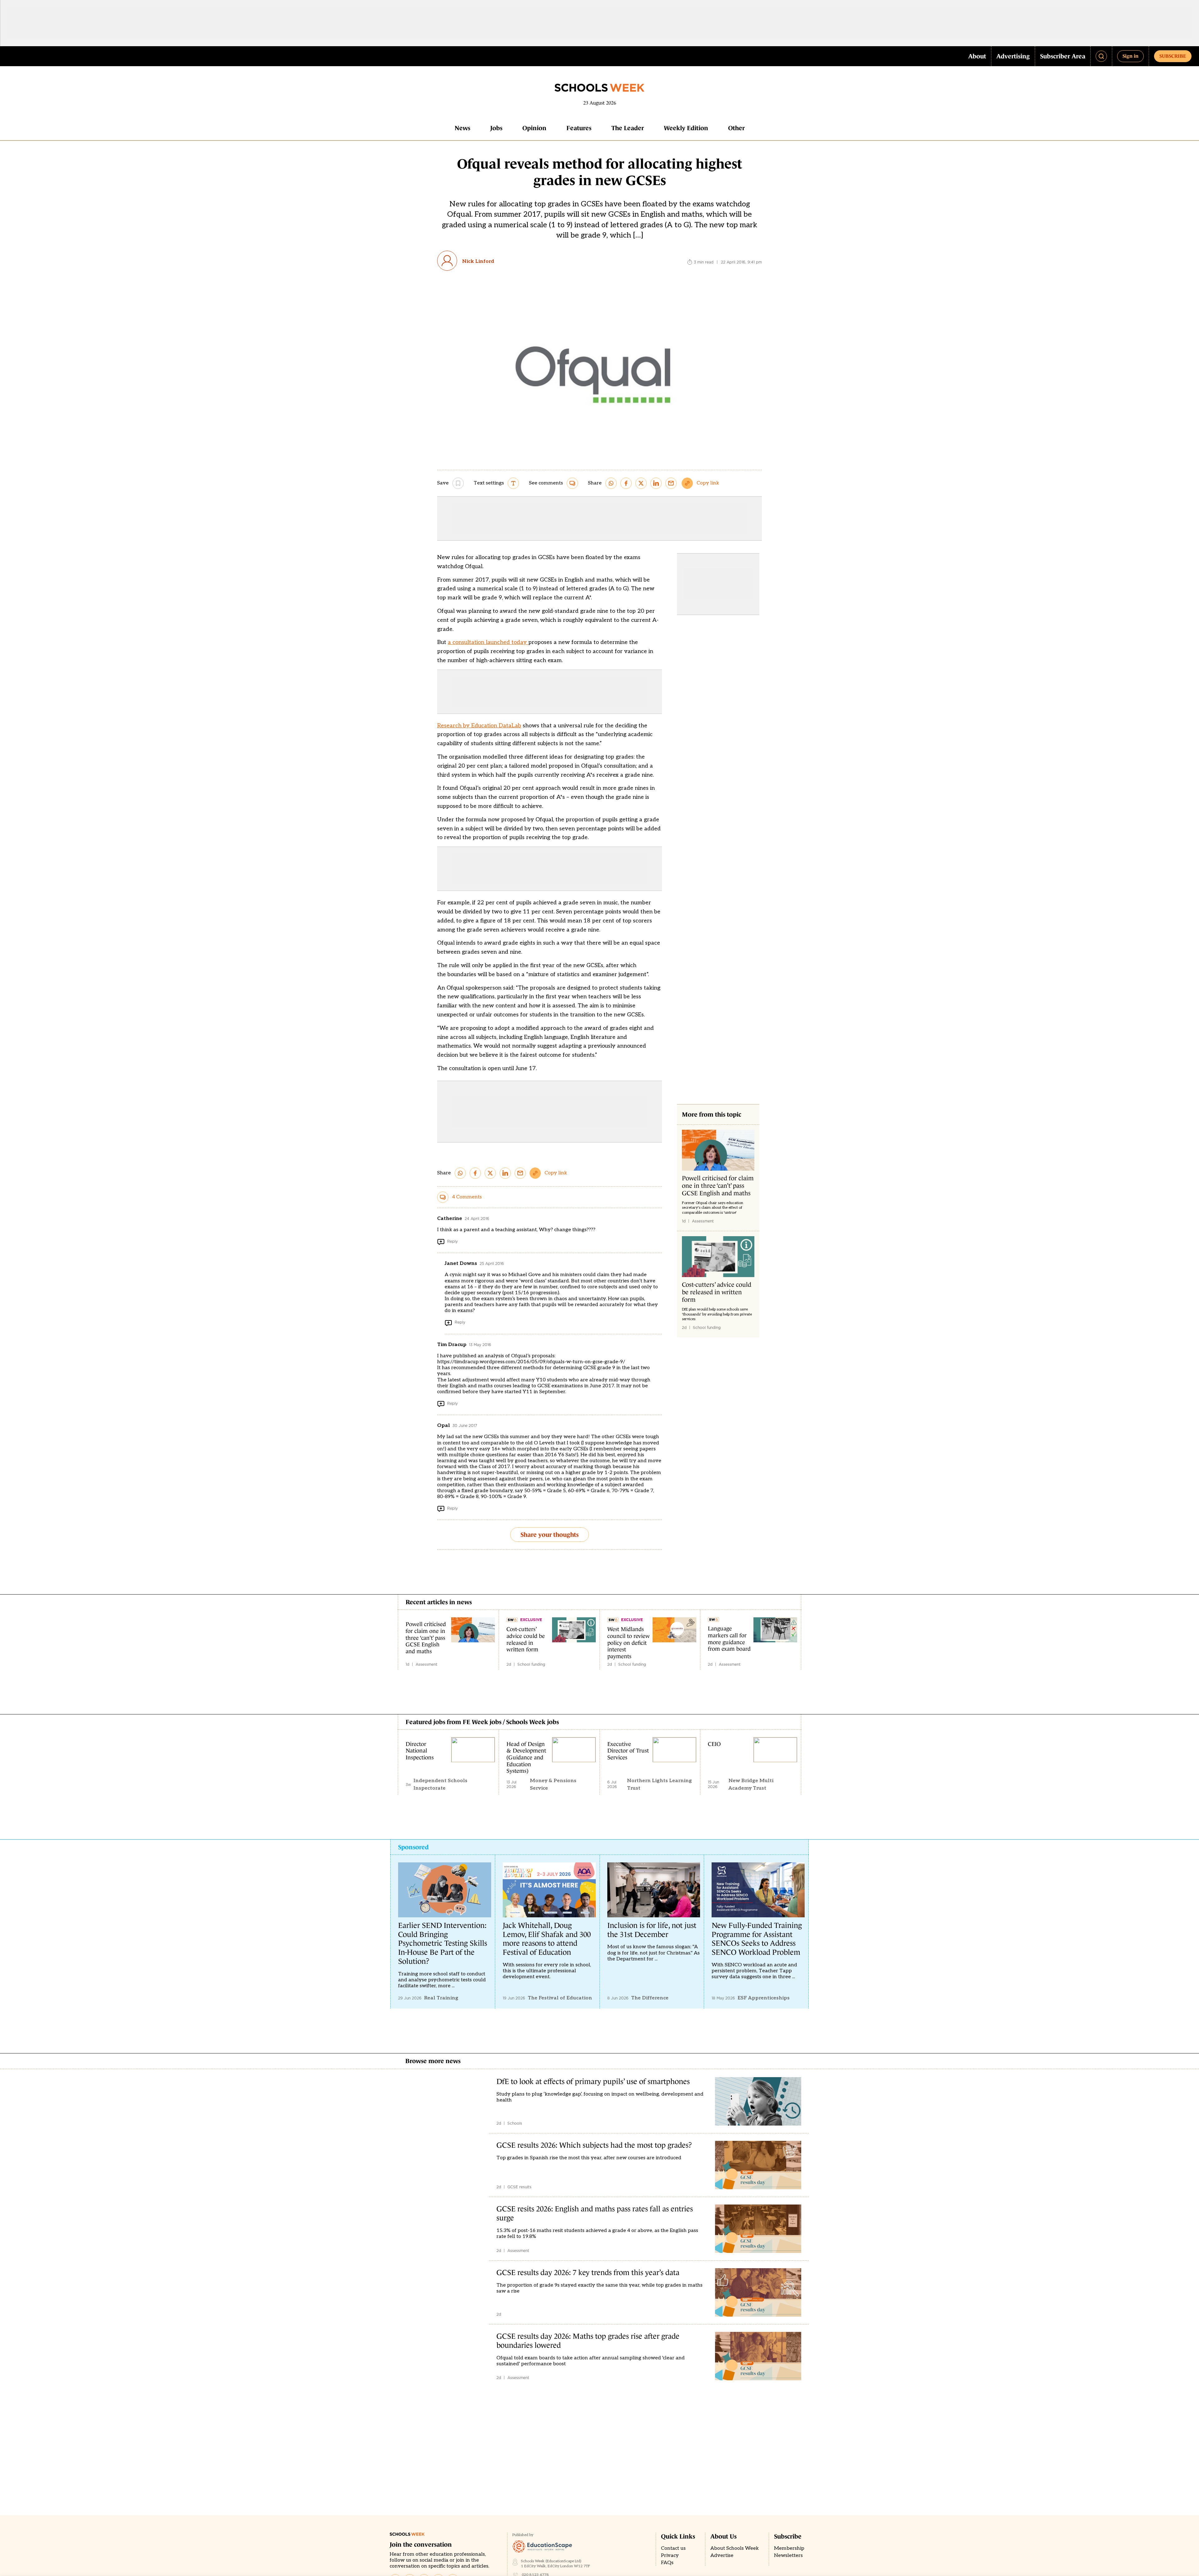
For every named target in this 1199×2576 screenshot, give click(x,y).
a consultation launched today (488, 642)
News (462, 128)
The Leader (628, 128)
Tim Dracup (452, 1345)
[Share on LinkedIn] (656, 483)
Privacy (670, 2556)
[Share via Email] (671, 483)
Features (579, 128)
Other (736, 128)
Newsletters (788, 2556)
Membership (789, 2548)
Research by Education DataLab (479, 726)
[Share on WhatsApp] (611, 483)
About (977, 56)
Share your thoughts (550, 1535)
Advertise (722, 2556)
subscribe (1173, 56)
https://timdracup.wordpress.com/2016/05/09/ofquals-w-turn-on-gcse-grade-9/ (531, 1362)
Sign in (1130, 56)
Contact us (673, 2548)
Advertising (1013, 56)
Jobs (496, 128)
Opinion (534, 128)
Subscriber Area (1063, 56)
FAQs (667, 2563)
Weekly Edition (686, 128)
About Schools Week (735, 2548)
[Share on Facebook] (626, 483)
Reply (452, 1241)
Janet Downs (461, 1263)
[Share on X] (641, 483)
